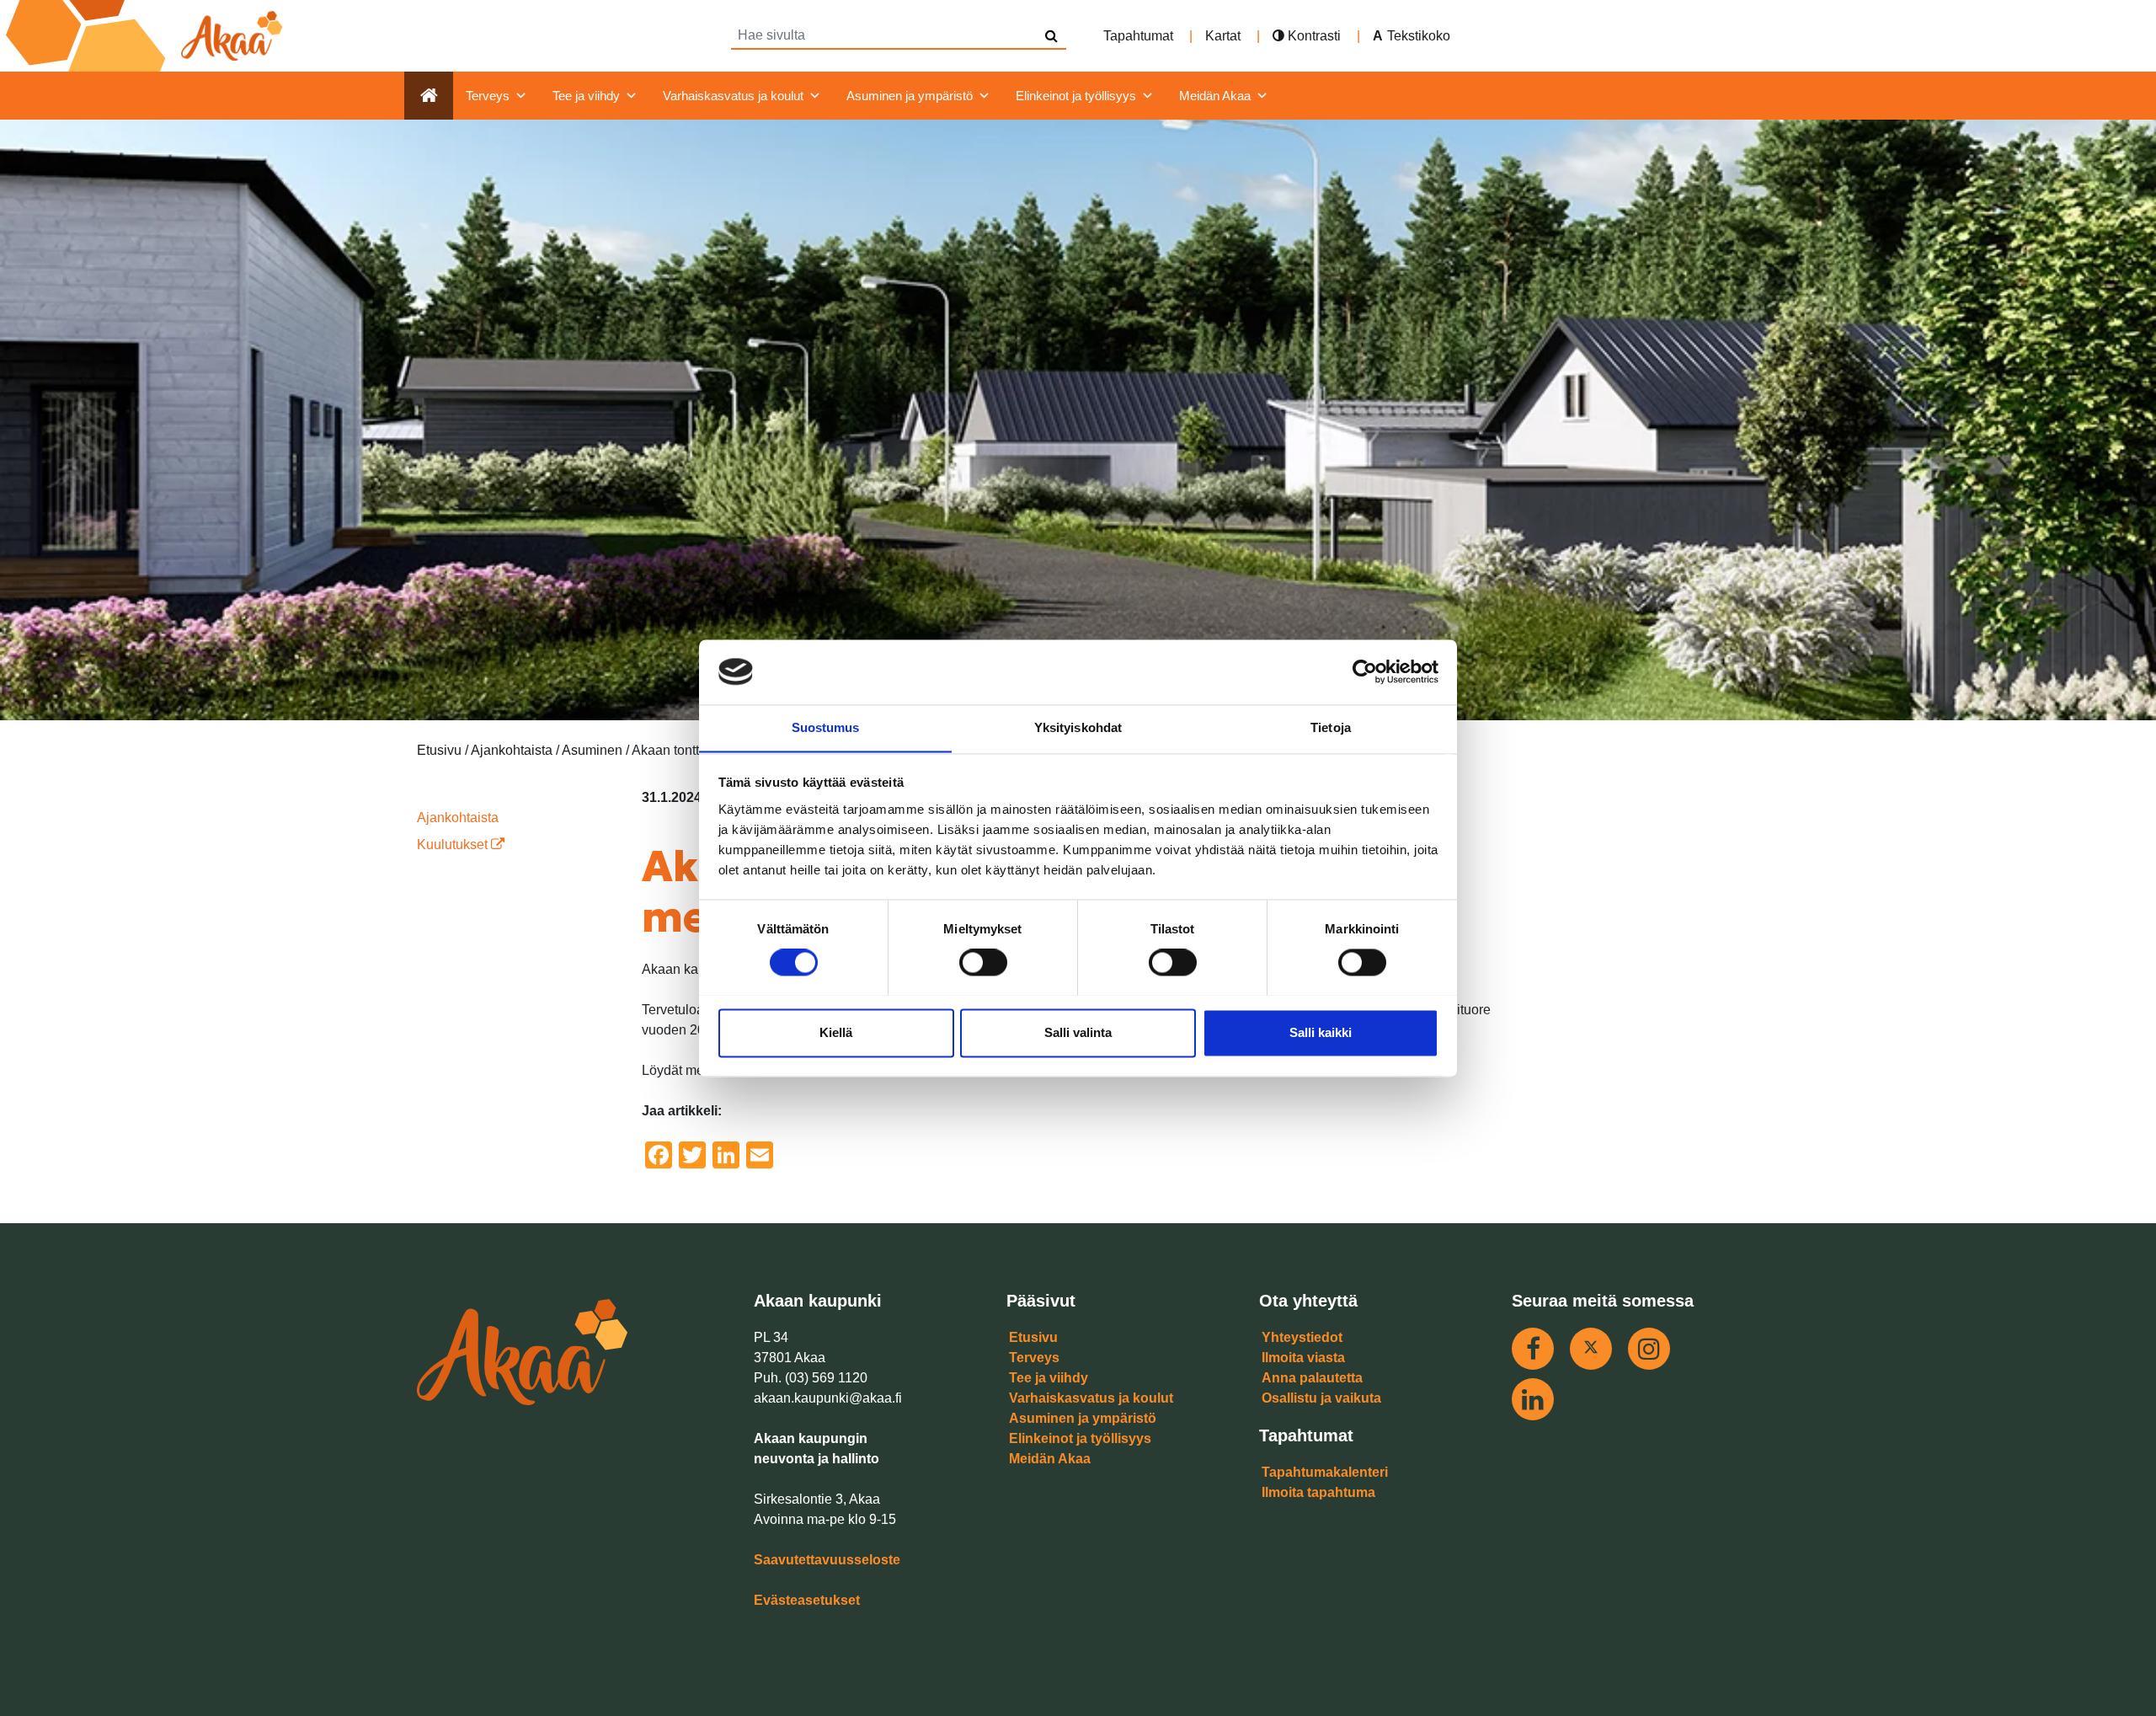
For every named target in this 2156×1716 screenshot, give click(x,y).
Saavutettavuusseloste (827, 1560)
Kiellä (836, 1032)
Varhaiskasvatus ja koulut (733, 96)
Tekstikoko (1419, 36)
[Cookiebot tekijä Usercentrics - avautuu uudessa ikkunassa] (1365, 671)
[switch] (983, 962)
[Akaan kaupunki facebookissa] (1533, 1349)
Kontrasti (1313, 36)
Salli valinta (1078, 1032)
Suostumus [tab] (826, 727)
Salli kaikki (1321, 1032)
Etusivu (1033, 1337)
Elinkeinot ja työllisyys (1076, 96)
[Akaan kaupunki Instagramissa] (1649, 1349)
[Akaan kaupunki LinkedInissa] (1533, 1399)
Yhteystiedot (1302, 1337)
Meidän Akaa (1215, 96)
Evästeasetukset (807, 1600)
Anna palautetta (1312, 1378)
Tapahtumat (1138, 36)
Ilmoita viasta (1303, 1358)
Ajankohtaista (458, 818)
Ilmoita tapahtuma (1318, 1492)
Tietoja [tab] (1331, 727)
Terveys (488, 96)
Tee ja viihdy (586, 96)
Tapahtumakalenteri (1325, 1472)
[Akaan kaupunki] (147, 36)
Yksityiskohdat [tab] (1078, 727)
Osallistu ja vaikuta (1321, 1398)
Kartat (1223, 36)
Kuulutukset (454, 845)
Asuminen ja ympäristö (910, 96)
